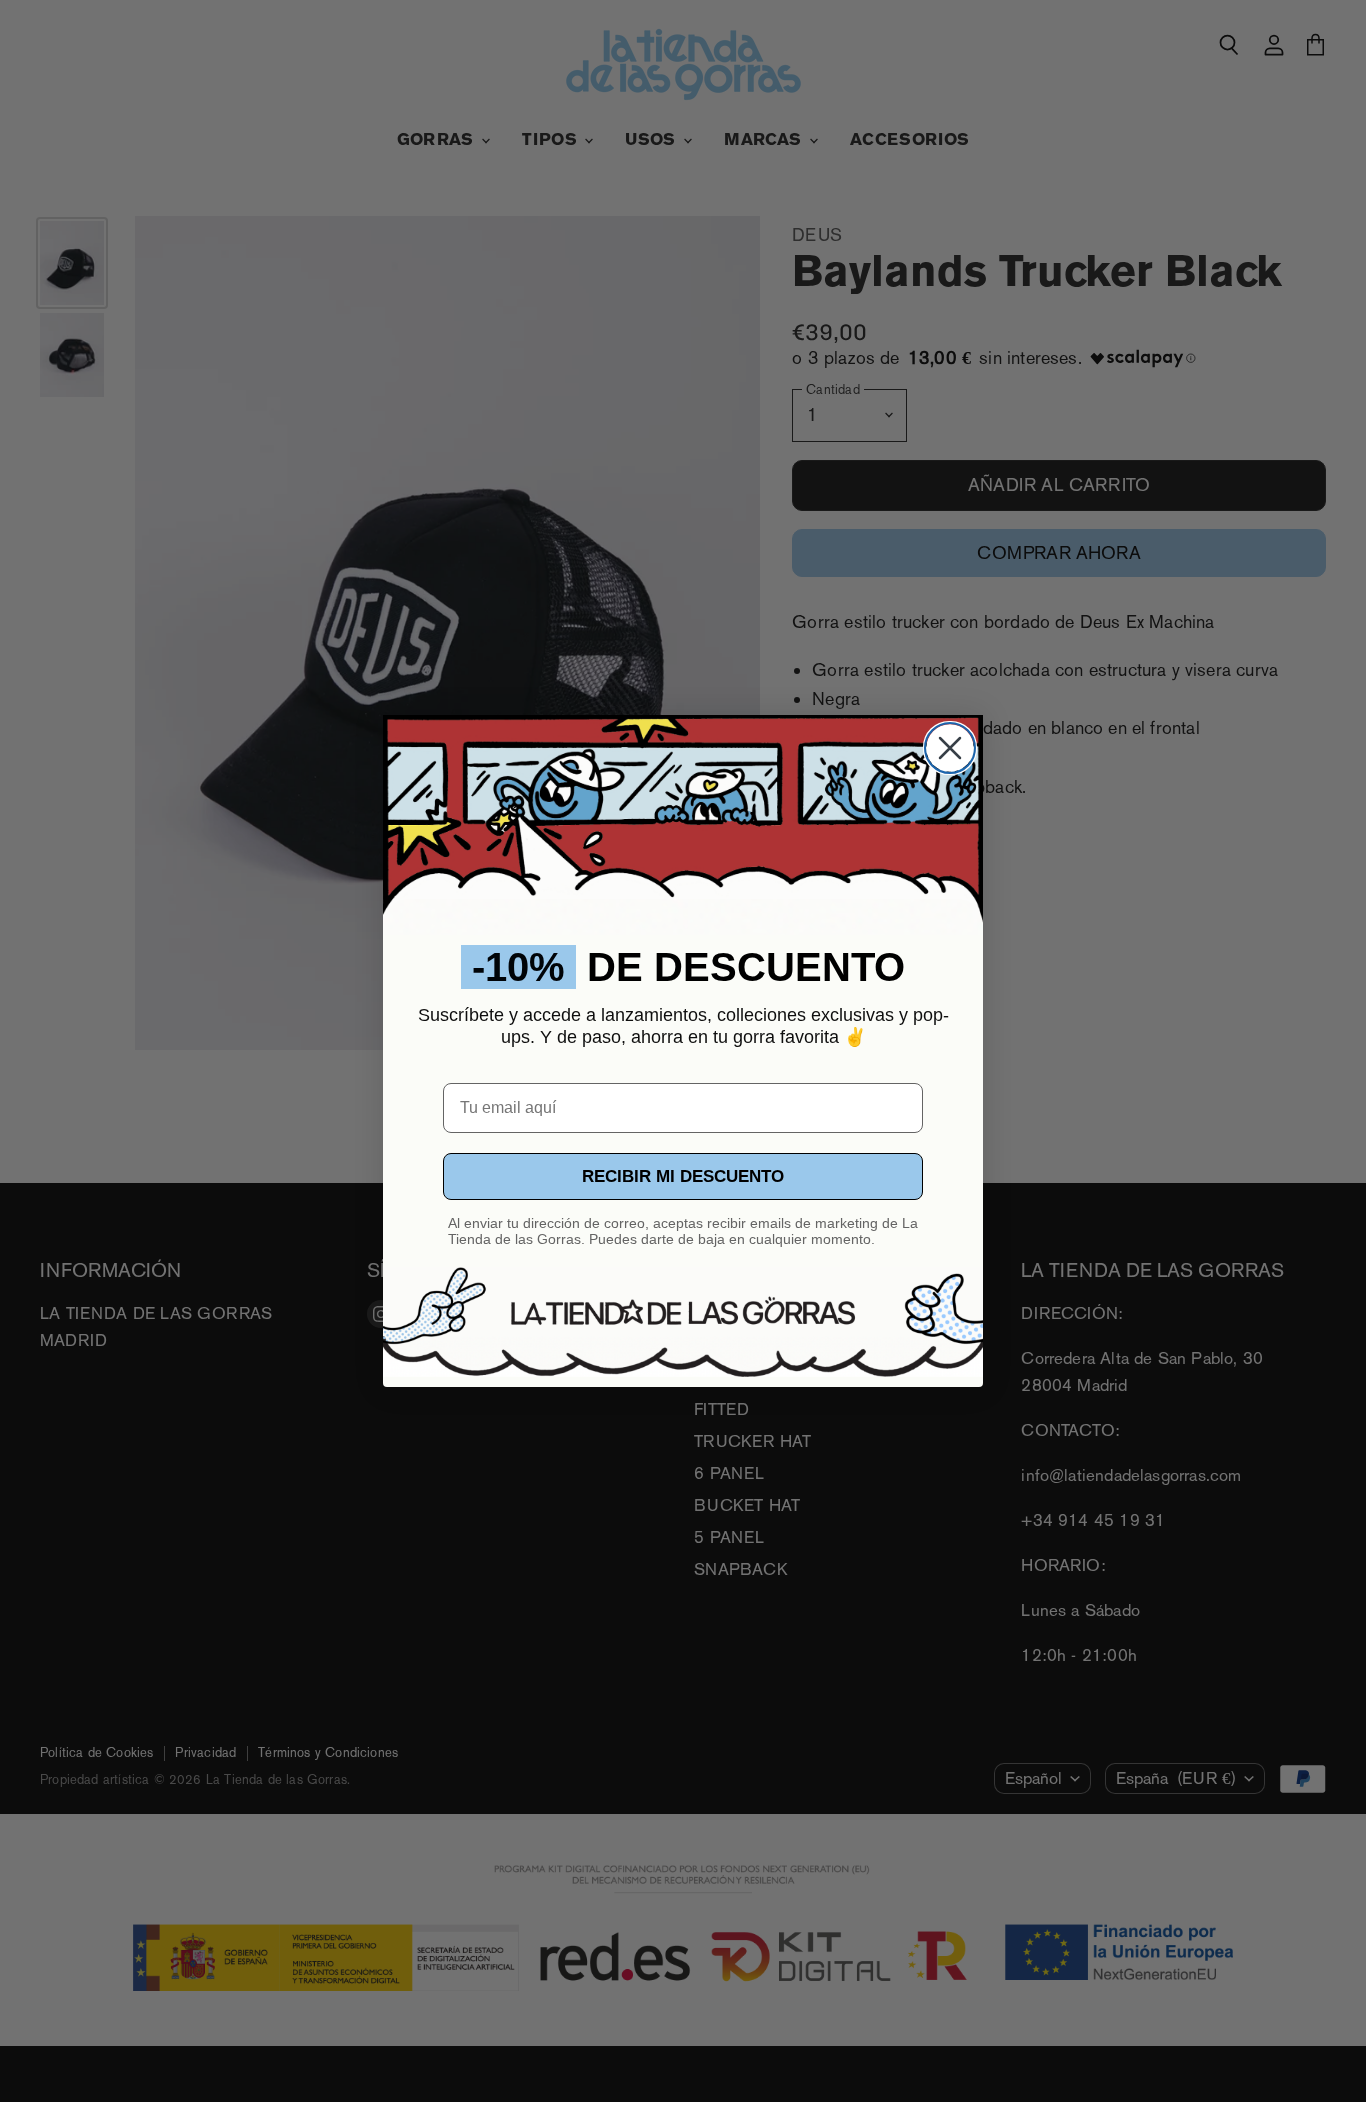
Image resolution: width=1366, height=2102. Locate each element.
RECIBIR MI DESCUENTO (683, 1176)
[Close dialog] (950, 748)
